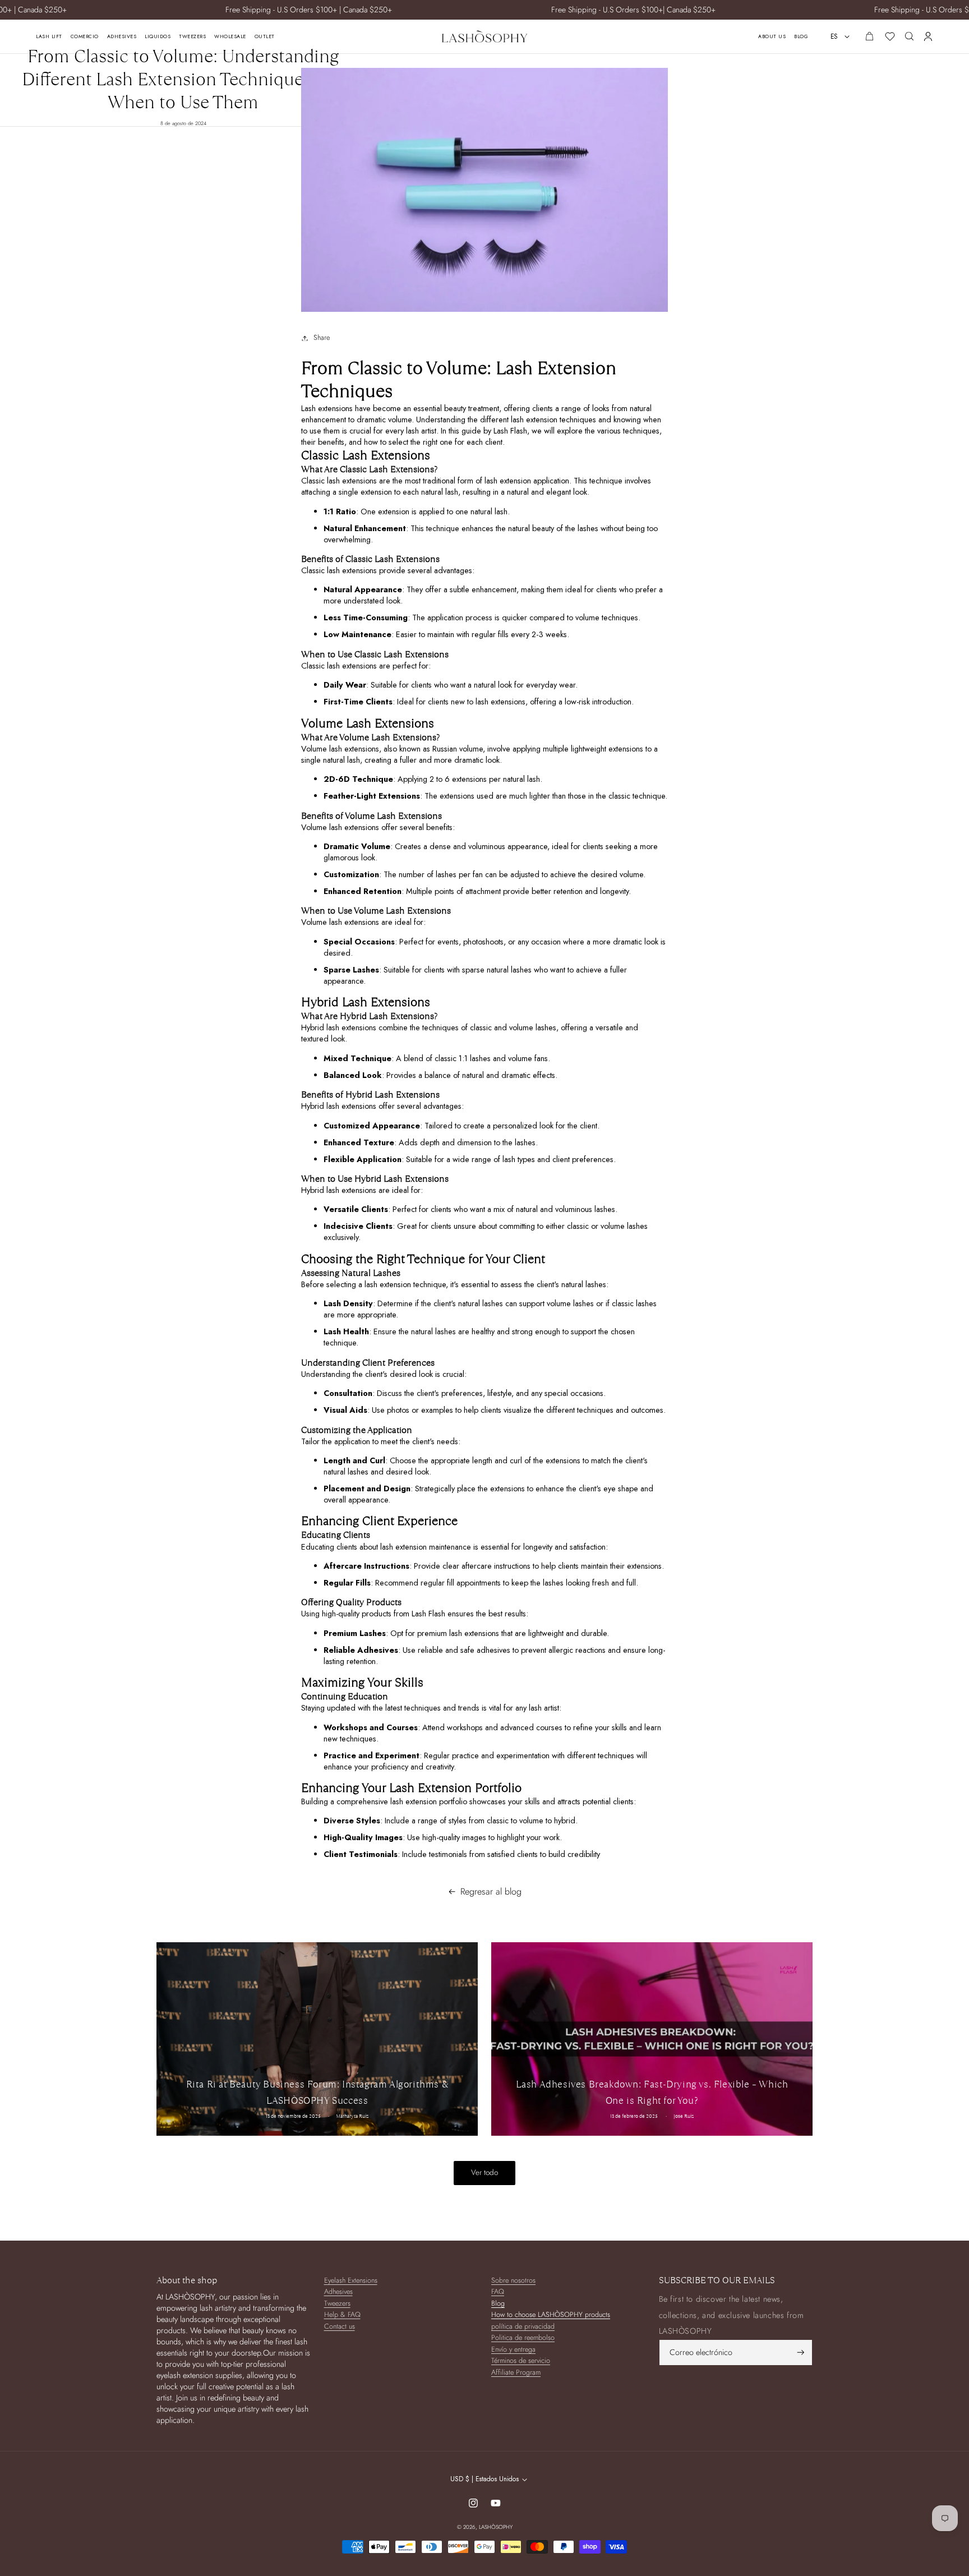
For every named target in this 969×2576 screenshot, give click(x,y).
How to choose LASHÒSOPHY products (551, 2315)
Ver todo (484, 2172)
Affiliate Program (516, 2373)
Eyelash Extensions (351, 2281)
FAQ (498, 2292)
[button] (909, 36)
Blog (801, 36)
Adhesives (338, 2292)
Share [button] (322, 338)
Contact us (340, 2327)
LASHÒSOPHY (496, 2527)
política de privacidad (523, 2327)
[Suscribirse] (801, 2352)
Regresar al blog (491, 1892)
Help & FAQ (342, 2315)
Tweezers (337, 2304)
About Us (772, 36)
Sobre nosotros (513, 2281)
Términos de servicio (521, 2361)
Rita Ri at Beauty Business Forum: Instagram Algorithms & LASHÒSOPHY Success (317, 2092)
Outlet (265, 36)
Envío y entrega (513, 2350)
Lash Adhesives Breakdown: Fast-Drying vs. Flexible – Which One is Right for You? (652, 2092)
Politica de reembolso (523, 2338)
